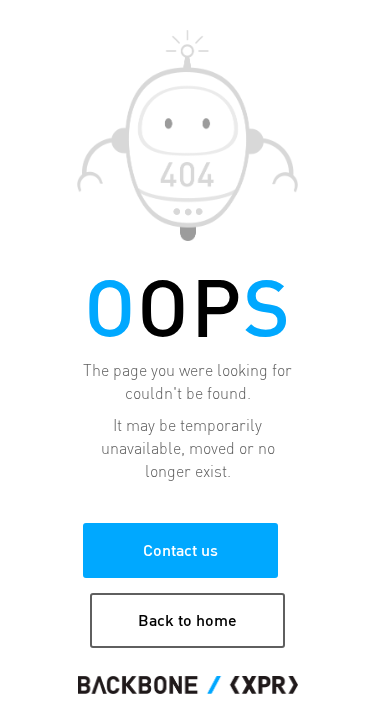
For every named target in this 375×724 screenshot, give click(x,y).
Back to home (187, 619)
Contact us (180, 549)
